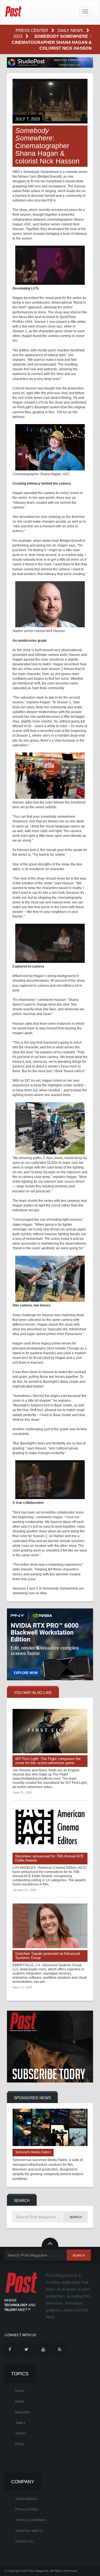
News (20, 2401)
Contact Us (24, 2541)
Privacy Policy (27, 2509)
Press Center (32, 30)
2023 (18, 36)
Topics (20, 2423)
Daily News (71, 30)
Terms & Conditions (31, 2520)
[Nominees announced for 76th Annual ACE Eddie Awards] (50, 1828)
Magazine (23, 2412)
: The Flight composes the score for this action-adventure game (48, 1761)
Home (20, 2391)
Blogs (20, 2444)
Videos (21, 2433)
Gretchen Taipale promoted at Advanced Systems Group (47, 1956)
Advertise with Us (29, 2531)
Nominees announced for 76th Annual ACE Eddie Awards (49, 1858)
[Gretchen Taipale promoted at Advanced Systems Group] (50, 1926)
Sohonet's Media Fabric (33, 2152)
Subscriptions (26, 2499)
